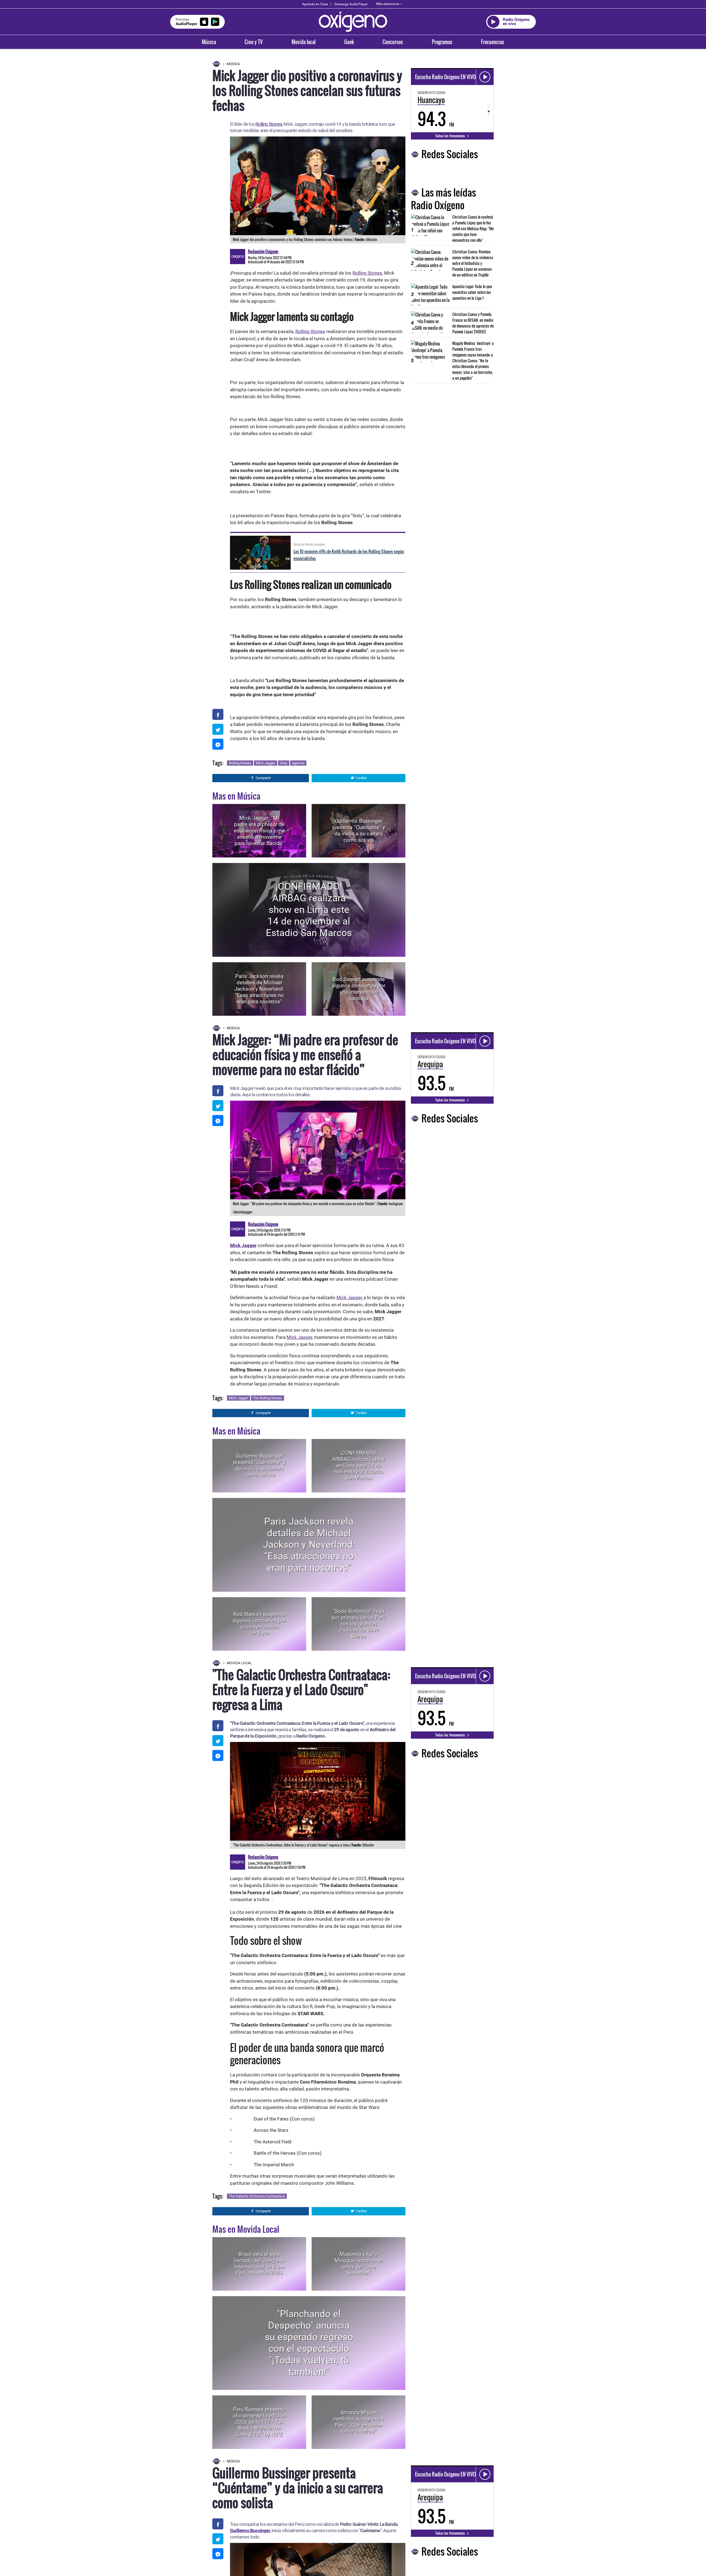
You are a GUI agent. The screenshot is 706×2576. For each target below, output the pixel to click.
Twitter (361, 778)
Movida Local (239, 1663)
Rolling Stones (269, 124)
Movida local (303, 42)
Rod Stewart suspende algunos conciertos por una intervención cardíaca (359, 989)
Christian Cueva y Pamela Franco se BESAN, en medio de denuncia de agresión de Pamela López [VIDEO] (473, 323)
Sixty (284, 763)
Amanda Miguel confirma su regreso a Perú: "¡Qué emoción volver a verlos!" (359, 2422)
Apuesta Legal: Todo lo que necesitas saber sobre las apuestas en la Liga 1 (472, 292)
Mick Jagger (266, 763)
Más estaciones (388, 4)
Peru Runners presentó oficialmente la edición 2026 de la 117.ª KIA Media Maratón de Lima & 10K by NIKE (259, 2422)
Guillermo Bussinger (250, 2531)
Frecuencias (493, 42)
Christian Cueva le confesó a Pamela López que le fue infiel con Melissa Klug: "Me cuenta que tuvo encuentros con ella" (473, 228)
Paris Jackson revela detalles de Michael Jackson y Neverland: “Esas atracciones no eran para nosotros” (259, 989)
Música (209, 42)
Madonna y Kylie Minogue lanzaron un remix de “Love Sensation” (359, 2263)
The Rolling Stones (268, 1398)
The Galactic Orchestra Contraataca (257, 2196)
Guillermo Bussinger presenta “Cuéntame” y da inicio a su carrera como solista (359, 831)
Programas (442, 42)
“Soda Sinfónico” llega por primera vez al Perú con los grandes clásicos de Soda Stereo (359, 1624)
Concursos (393, 42)
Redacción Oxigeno (263, 251)
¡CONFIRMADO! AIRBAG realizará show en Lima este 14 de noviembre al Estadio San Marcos (309, 910)
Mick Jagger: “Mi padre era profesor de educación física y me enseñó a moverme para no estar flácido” (259, 830)
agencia (298, 763)
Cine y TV (254, 42)
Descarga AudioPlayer (351, 4)
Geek (349, 42)
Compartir (263, 778)
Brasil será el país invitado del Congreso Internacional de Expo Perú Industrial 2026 (259, 2263)
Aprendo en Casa (315, 4)
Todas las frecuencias (450, 136)
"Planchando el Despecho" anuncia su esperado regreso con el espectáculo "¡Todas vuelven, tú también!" (309, 2343)
